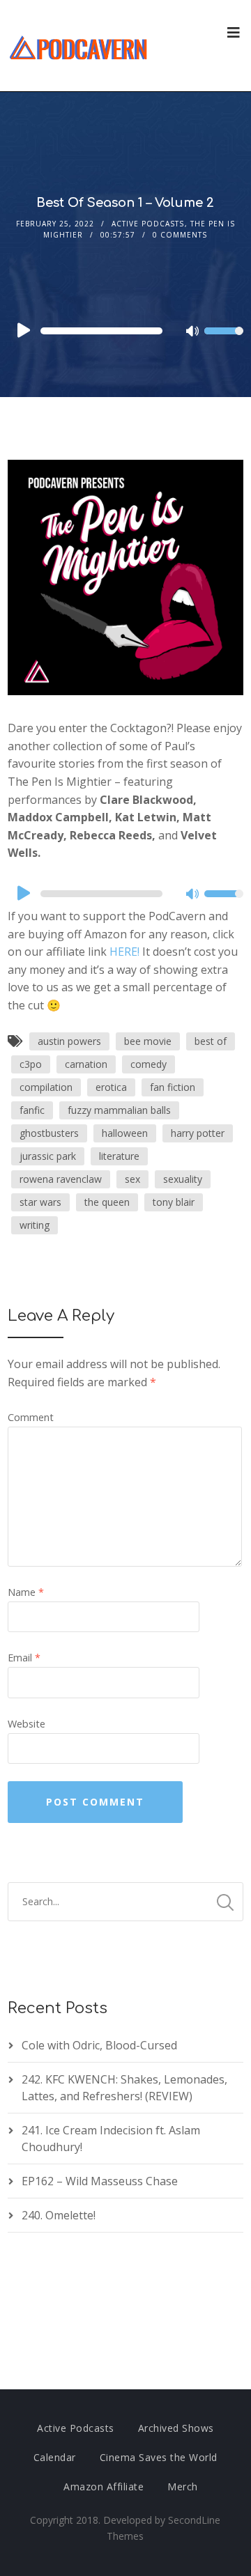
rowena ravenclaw (61, 1179)
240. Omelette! (59, 2215)
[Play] (22, 330)
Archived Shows (176, 2428)
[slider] (224, 340)
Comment (31, 1417)
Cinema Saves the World (159, 2457)
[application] (125, 331)
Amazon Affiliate (104, 2486)
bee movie (148, 1041)
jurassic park (48, 1156)
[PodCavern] (79, 46)
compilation (46, 1087)
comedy (149, 1064)
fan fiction (173, 1087)
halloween (125, 1133)
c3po (31, 1064)
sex (132, 1179)
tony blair (174, 1202)
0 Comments (180, 235)
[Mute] (193, 332)
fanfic (32, 1110)
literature (119, 1156)
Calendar (55, 2457)
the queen (107, 1202)
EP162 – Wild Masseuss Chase (100, 2181)
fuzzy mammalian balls (119, 1110)
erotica (111, 1087)
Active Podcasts (148, 224)
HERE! (124, 952)
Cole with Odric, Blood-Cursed (99, 2045)
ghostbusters (49, 1133)
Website (26, 1724)
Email (24, 1658)
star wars (40, 1202)
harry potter (198, 1133)
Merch (183, 2486)
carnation (86, 1064)
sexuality (183, 1179)
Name (26, 1592)
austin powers (69, 1041)
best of (211, 1041)
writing (35, 1225)
